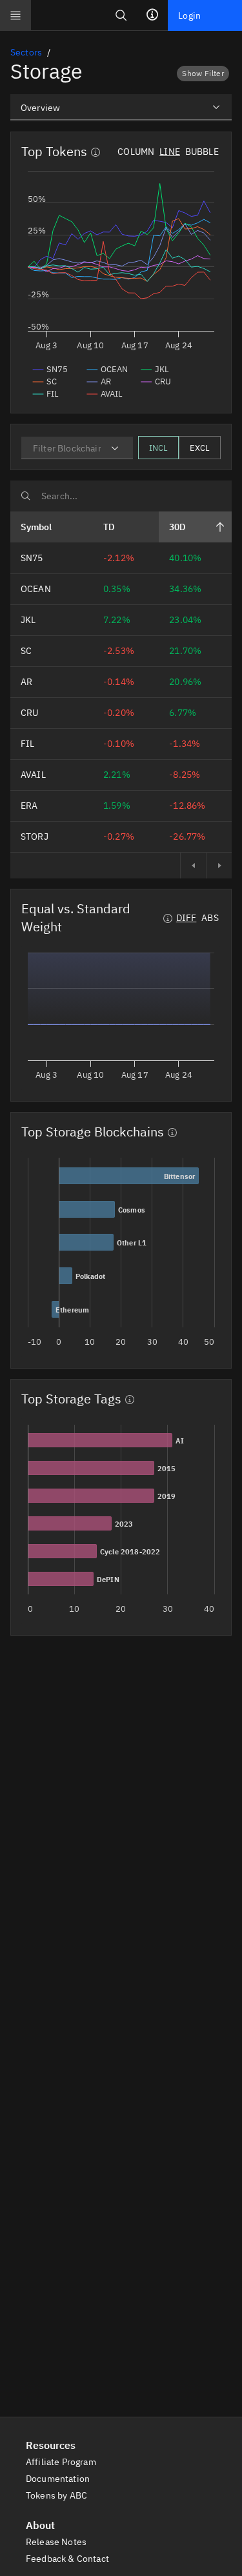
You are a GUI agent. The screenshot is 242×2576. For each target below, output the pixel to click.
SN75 (32, 558)
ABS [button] (210, 918)
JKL (28, 620)
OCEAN (36, 589)
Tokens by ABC (57, 2495)
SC (26, 651)
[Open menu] (15, 15)
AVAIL (33, 775)
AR (26, 682)
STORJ (35, 837)
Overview (40, 108)
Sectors (26, 52)
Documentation (59, 2479)
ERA (29, 806)
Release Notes (57, 2542)
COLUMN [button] (136, 152)
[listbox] (121, 107)
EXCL (200, 448)
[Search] (121, 15)
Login (189, 15)
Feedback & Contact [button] (68, 2559)
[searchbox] (121, 496)
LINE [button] (170, 152)
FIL (27, 744)
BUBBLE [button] (202, 152)
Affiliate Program (62, 2462)
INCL (158, 448)
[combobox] (77, 448)
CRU (29, 713)
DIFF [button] (187, 918)
